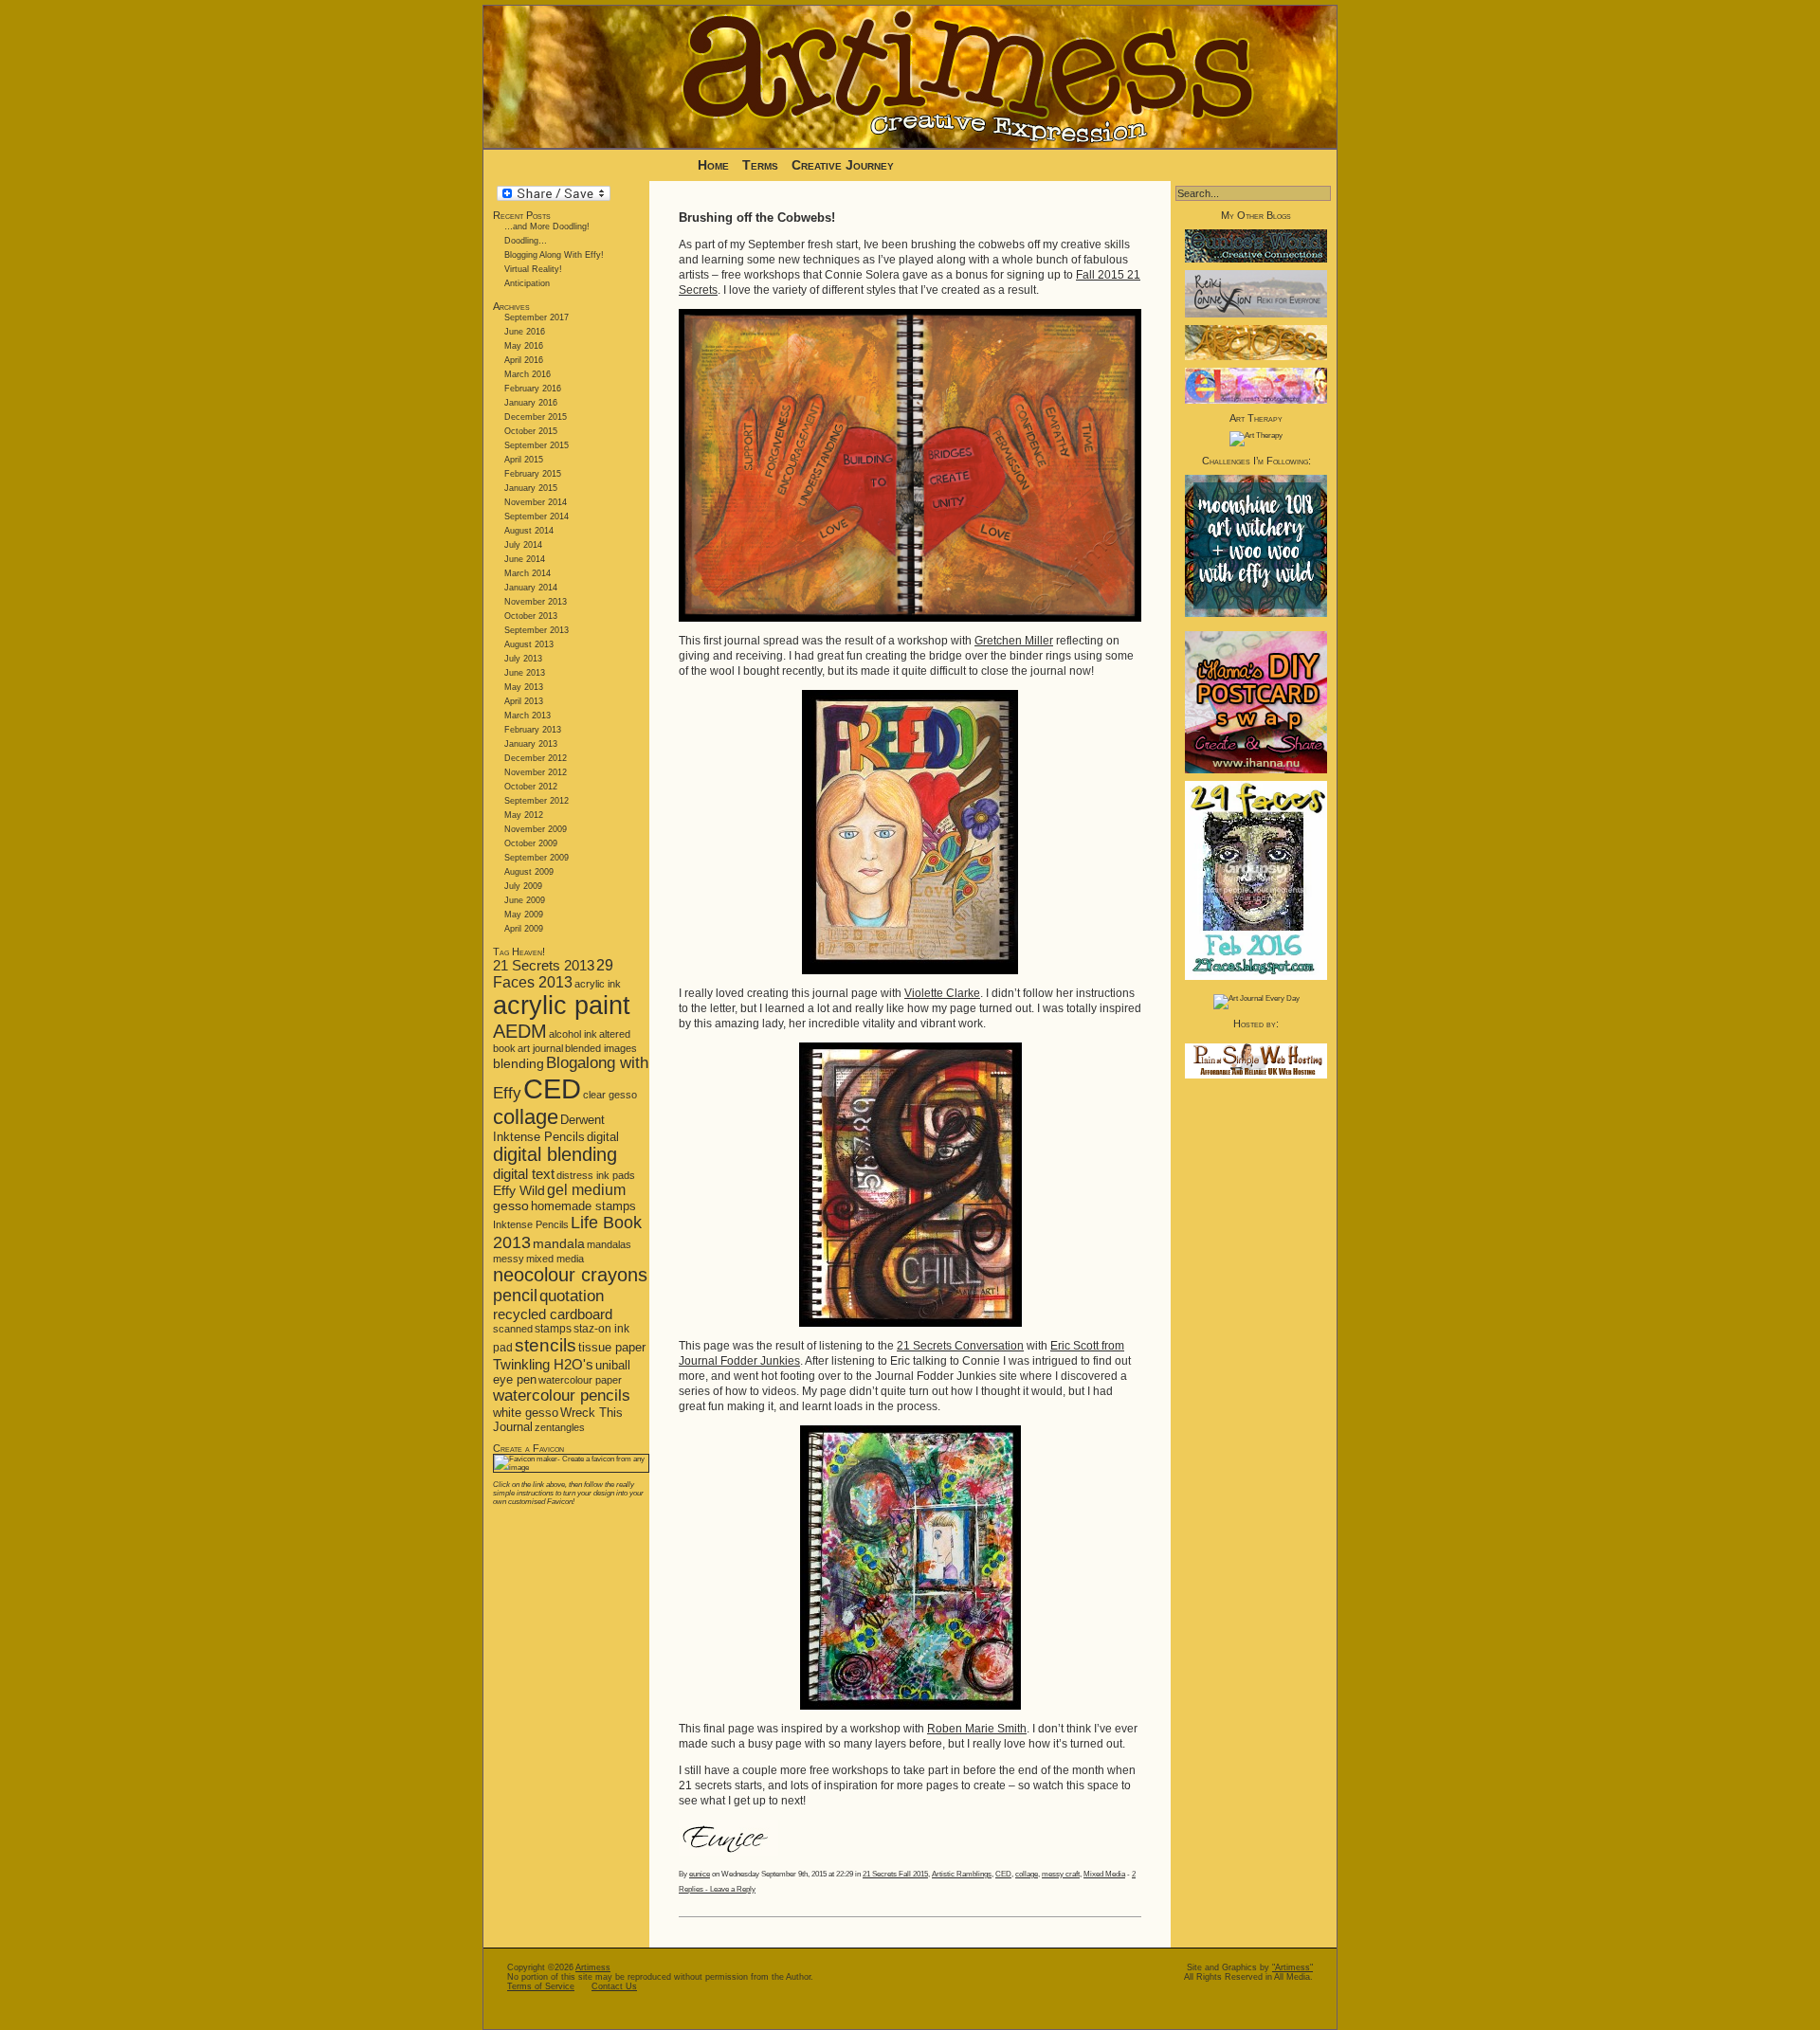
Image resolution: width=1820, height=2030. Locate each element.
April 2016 (524, 360)
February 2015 (533, 474)
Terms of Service (541, 1986)
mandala (559, 1243)
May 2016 (524, 346)
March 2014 (528, 573)
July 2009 (523, 886)
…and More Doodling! (547, 227)
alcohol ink (573, 1034)
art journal (540, 1048)
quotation (572, 1296)
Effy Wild (519, 1191)
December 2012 (536, 758)
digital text (524, 1174)
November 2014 (536, 502)
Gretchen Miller (1014, 641)
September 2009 (537, 858)
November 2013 (536, 602)
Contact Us (614, 1986)
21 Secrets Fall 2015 (895, 1874)
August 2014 (529, 531)
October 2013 (531, 616)
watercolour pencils (562, 1396)
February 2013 (533, 730)
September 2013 (537, 630)
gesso (511, 1206)
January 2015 (531, 488)
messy (509, 1259)
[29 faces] (1256, 978)
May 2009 (524, 915)
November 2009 (536, 829)
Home (713, 165)
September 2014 (537, 517)
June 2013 (525, 673)
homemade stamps (583, 1206)
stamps (553, 1329)
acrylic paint (562, 1006)
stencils (546, 1345)
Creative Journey (843, 165)
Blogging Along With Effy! (554, 255)
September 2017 (537, 317)
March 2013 (528, 716)
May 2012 (524, 815)
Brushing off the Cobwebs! (757, 217)
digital (603, 1137)
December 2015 (536, 417)
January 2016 (531, 403)
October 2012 (531, 787)
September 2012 (537, 801)
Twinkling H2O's (543, 1364)
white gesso (526, 1413)
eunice (700, 1874)
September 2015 (537, 445)
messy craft (1061, 1874)
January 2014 (531, 588)
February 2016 (533, 389)
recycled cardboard (553, 1314)
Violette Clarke (942, 993)
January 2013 (531, 744)
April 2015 (524, 460)
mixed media (555, 1259)
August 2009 (529, 872)
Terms (762, 165)
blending (519, 1063)
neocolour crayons (570, 1275)
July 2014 (523, 545)
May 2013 (524, 687)
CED (552, 1088)
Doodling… (526, 241)
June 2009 (525, 900)
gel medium (586, 1190)
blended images (601, 1048)
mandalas (609, 1244)
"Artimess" (1292, 1967)
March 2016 (528, 374)
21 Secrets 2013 (544, 965)
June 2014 (525, 559)
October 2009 (531, 843)
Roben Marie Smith (977, 1729)
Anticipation (527, 283)
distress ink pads (596, 1175)
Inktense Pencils (531, 1224)
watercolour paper (580, 1380)
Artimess (593, 1967)
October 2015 (531, 431)
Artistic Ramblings (962, 1874)
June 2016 (525, 332)
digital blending (555, 1154)
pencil (515, 1296)
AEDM (520, 1031)
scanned (513, 1329)
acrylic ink (598, 984)
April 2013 (524, 701)
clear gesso (610, 1095)
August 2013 (529, 644)
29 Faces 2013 (553, 974)
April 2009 (524, 929)
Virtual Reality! (533, 269)
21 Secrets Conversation (960, 1346)
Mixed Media (1104, 1874)
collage (526, 1117)
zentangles (560, 1427)
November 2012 (536, 772)
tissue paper (612, 1347)
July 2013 (523, 659)
